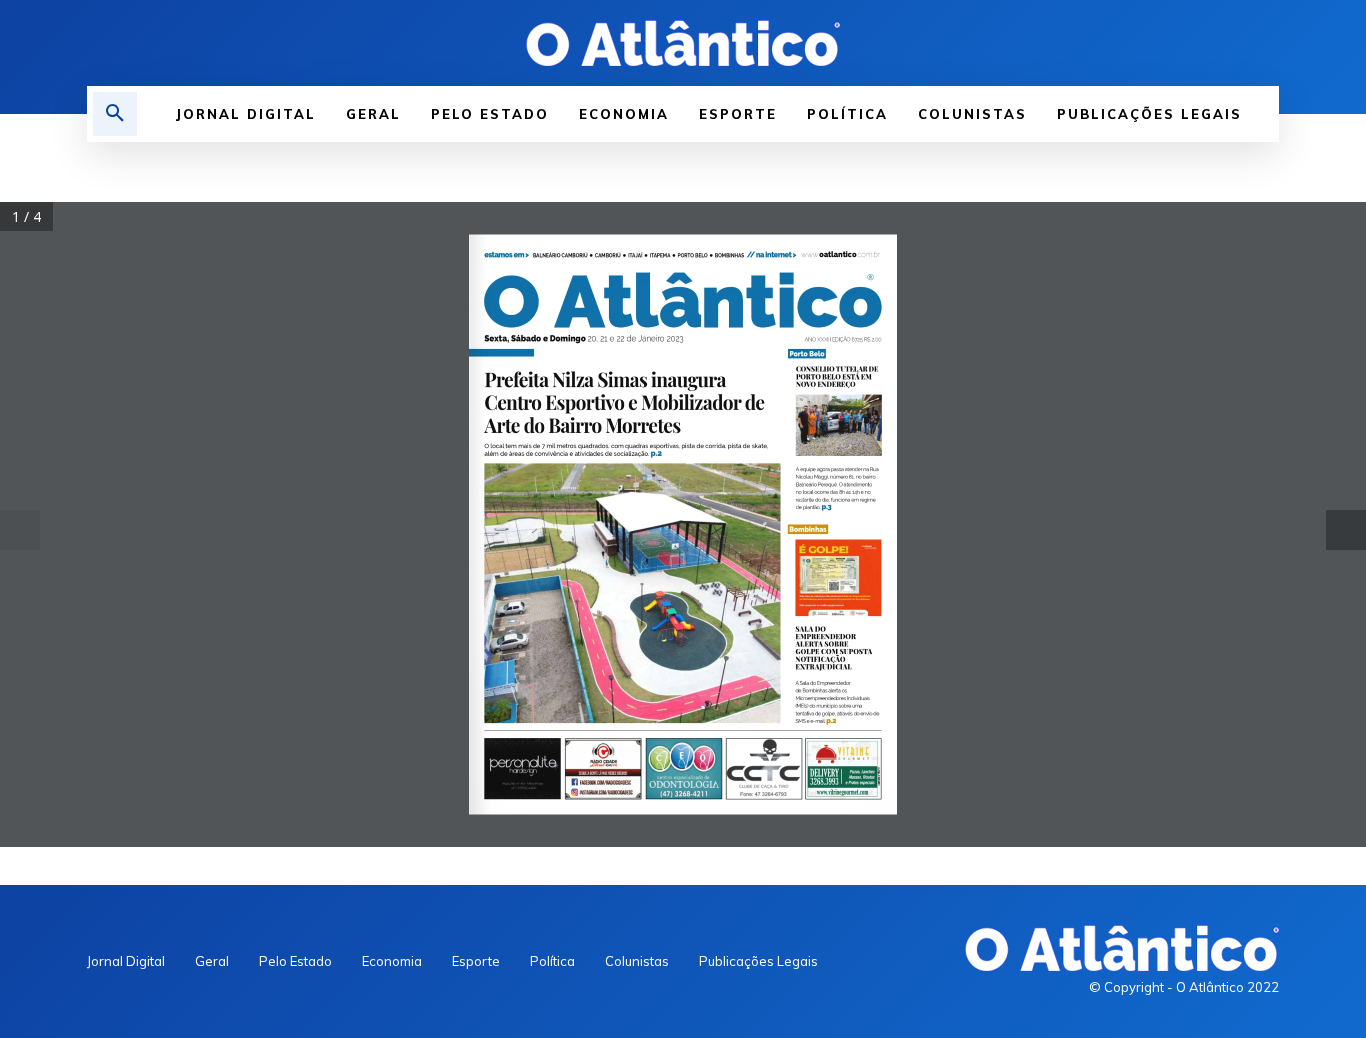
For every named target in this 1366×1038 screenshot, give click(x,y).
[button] (115, 114)
